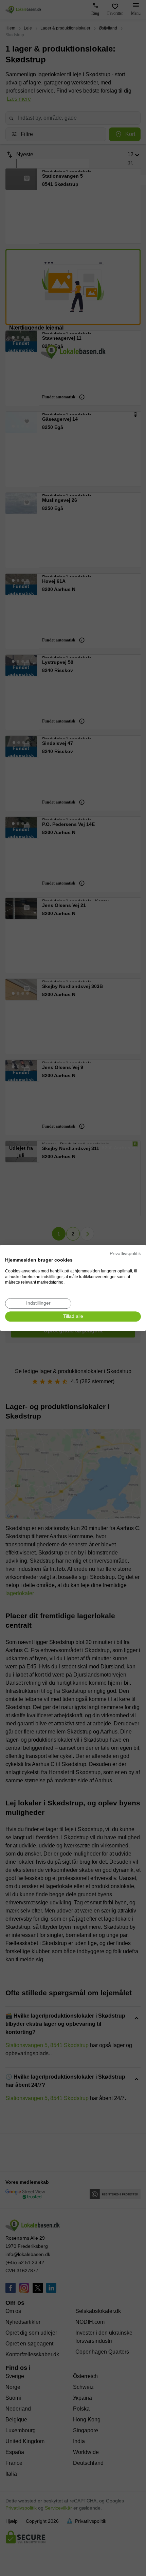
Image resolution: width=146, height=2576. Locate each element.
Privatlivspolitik (125, 1254)
